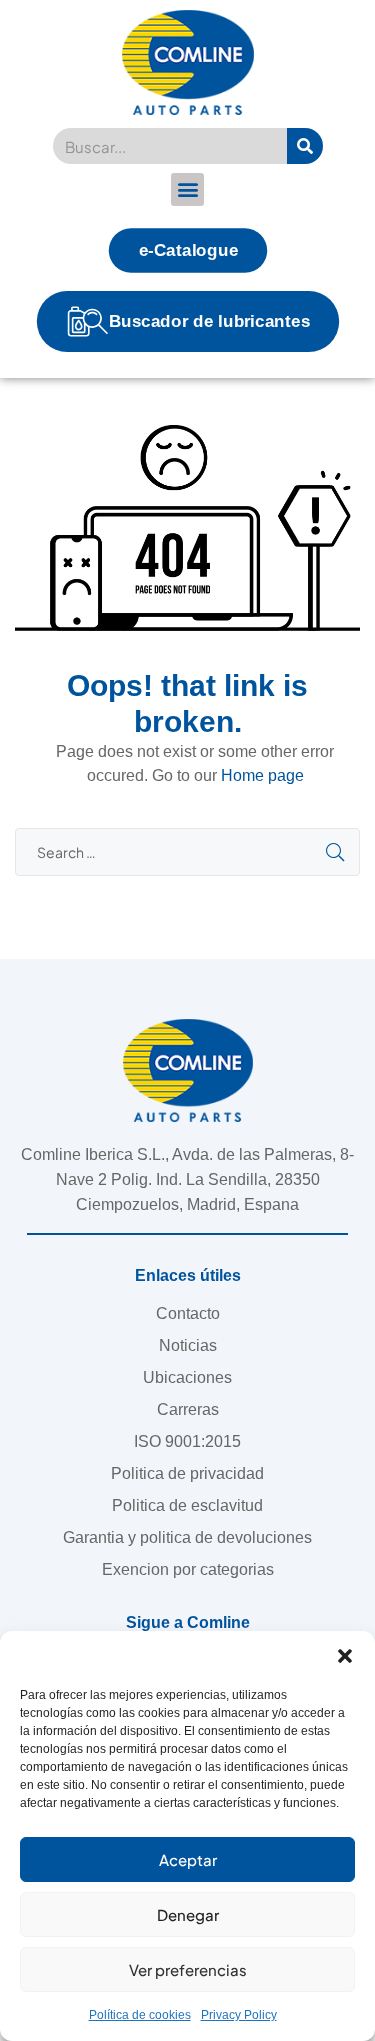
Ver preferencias (188, 1969)
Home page (262, 775)
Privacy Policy (239, 2015)
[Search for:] (187, 852)
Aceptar (188, 1859)
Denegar (188, 1914)
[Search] (305, 146)
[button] (345, 1656)
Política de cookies (140, 2015)
